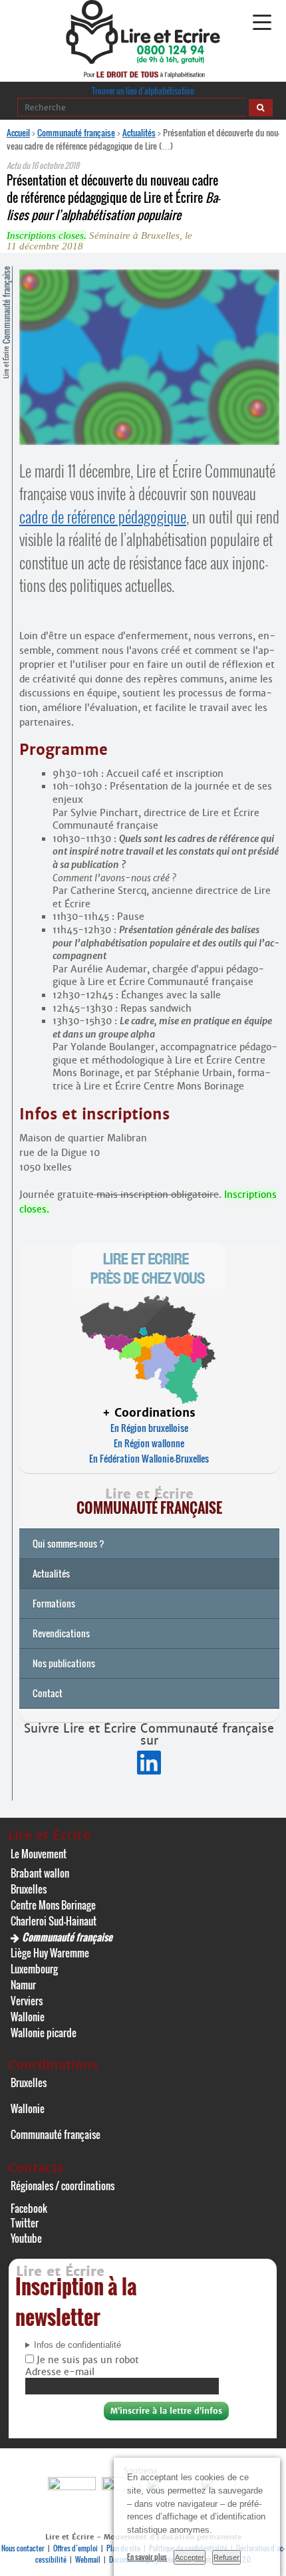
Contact (48, 1693)
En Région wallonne (149, 1443)
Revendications (61, 1633)
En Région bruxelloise (149, 1428)
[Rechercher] (261, 108)
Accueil (18, 132)
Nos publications (64, 1663)
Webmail (88, 2559)
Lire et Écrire (6, 322)
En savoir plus (147, 2557)
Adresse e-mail (60, 2372)
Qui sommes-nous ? (69, 1543)
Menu (262, 23)
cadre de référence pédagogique (103, 517)
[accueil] (143, 60)
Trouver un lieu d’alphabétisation (143, 91)
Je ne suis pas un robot (86, 2360)
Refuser (226, 2557)
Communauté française (76, 132)
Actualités (139, 132)
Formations (54, 1603)
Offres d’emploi (75, 2548)
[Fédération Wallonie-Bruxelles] (73, 2487)
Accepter (190, 2557)
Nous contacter (23, 2548)
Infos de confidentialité (77, 2345)
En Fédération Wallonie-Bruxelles (149, 1458)
